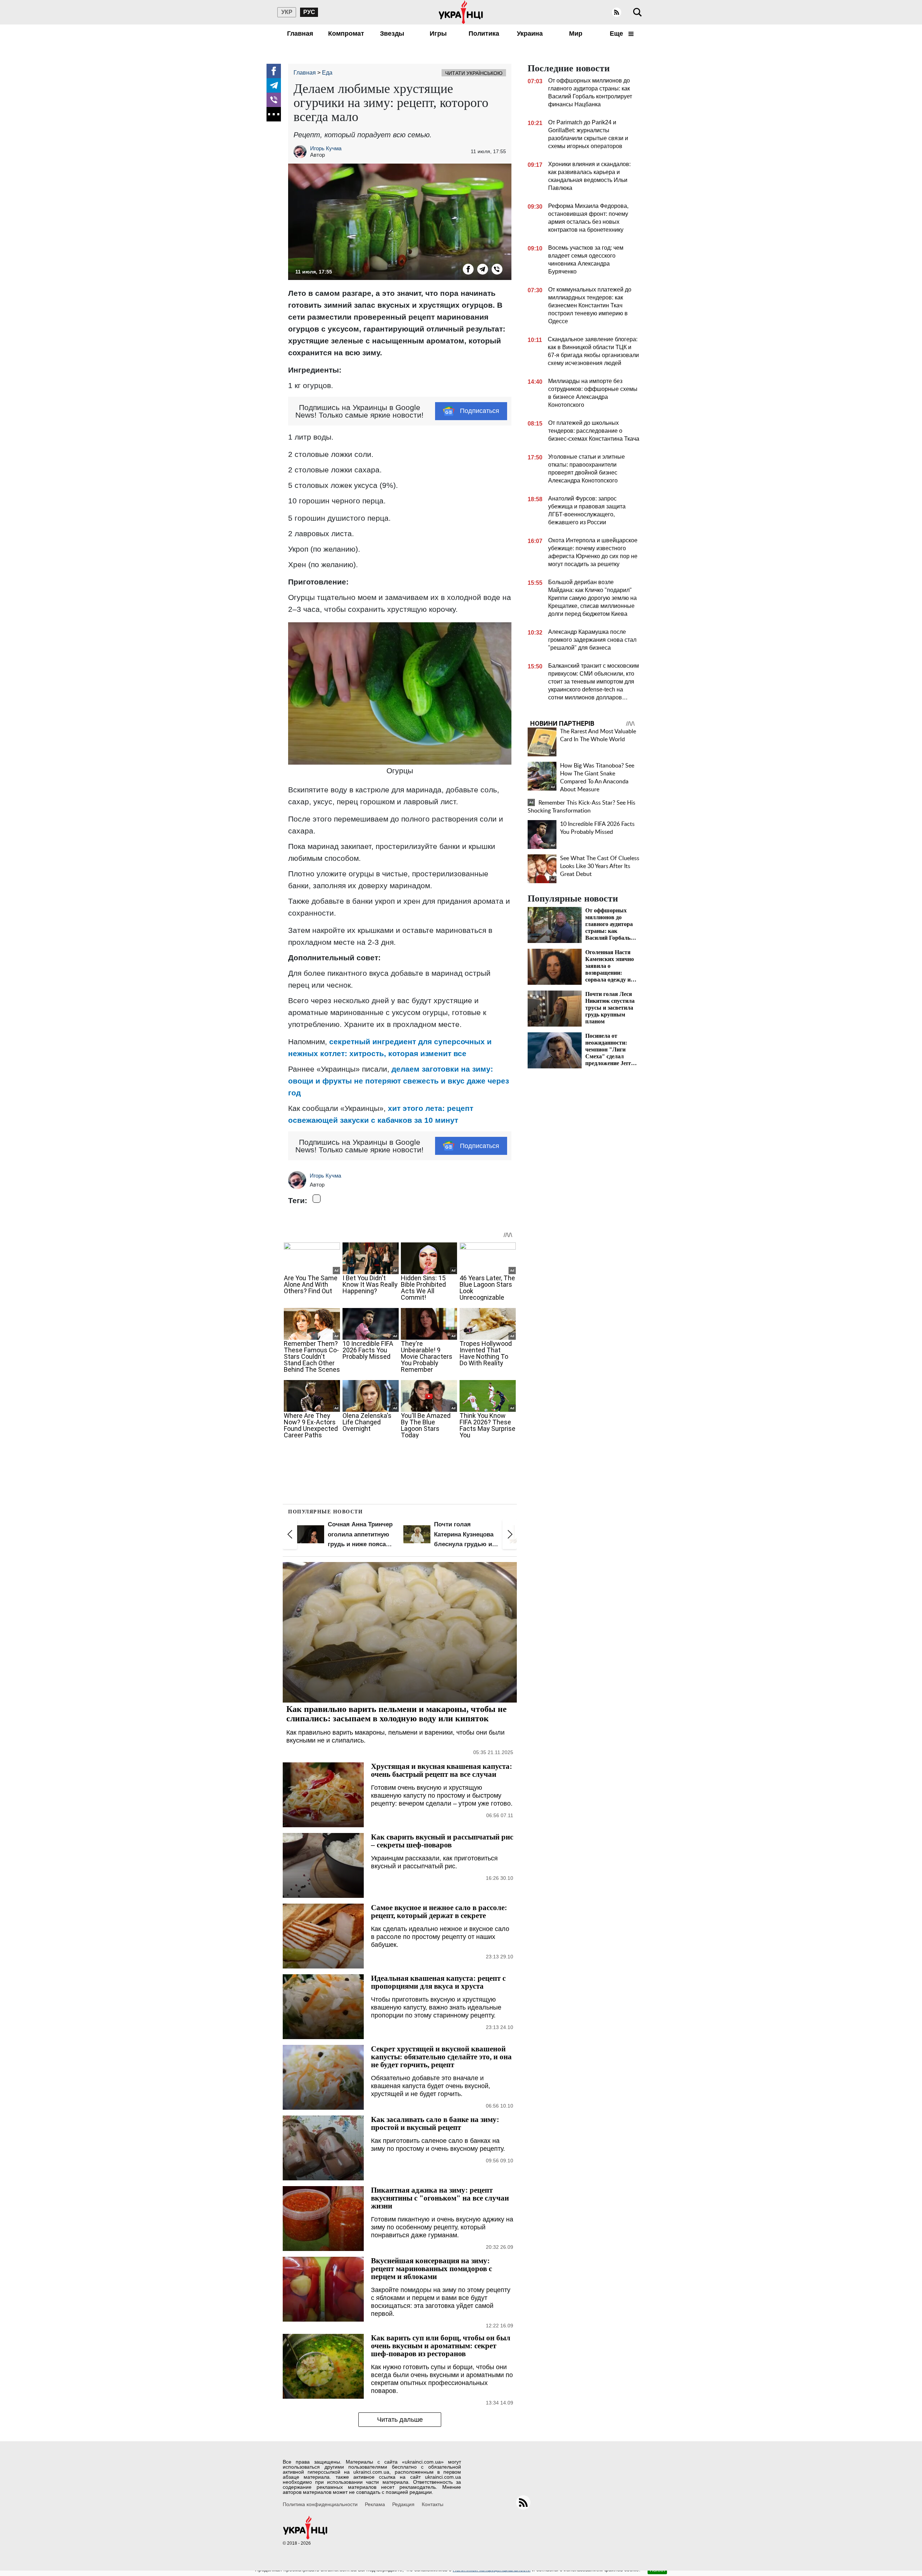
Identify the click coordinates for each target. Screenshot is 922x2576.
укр (287, 12)
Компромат (346, 34)
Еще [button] (617, 34)
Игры (438, 34)
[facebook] (274, 71)
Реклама (375, 2504)
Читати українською (474, 73)
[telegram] (274, 85)
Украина (530, 34)
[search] (637, 12)
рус (309, 12)
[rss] (617, 12)
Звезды (392, 34)
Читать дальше (400, 2420)
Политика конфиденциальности (320, 2504)
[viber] (274, 100)
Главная (300, 34)
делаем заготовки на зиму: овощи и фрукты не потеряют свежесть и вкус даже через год (399, 1081)
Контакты (433, 2504)
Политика (484, 34)
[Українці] (461, 12)
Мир (576, 34)
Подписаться (480, 411)
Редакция (403, 2504)
